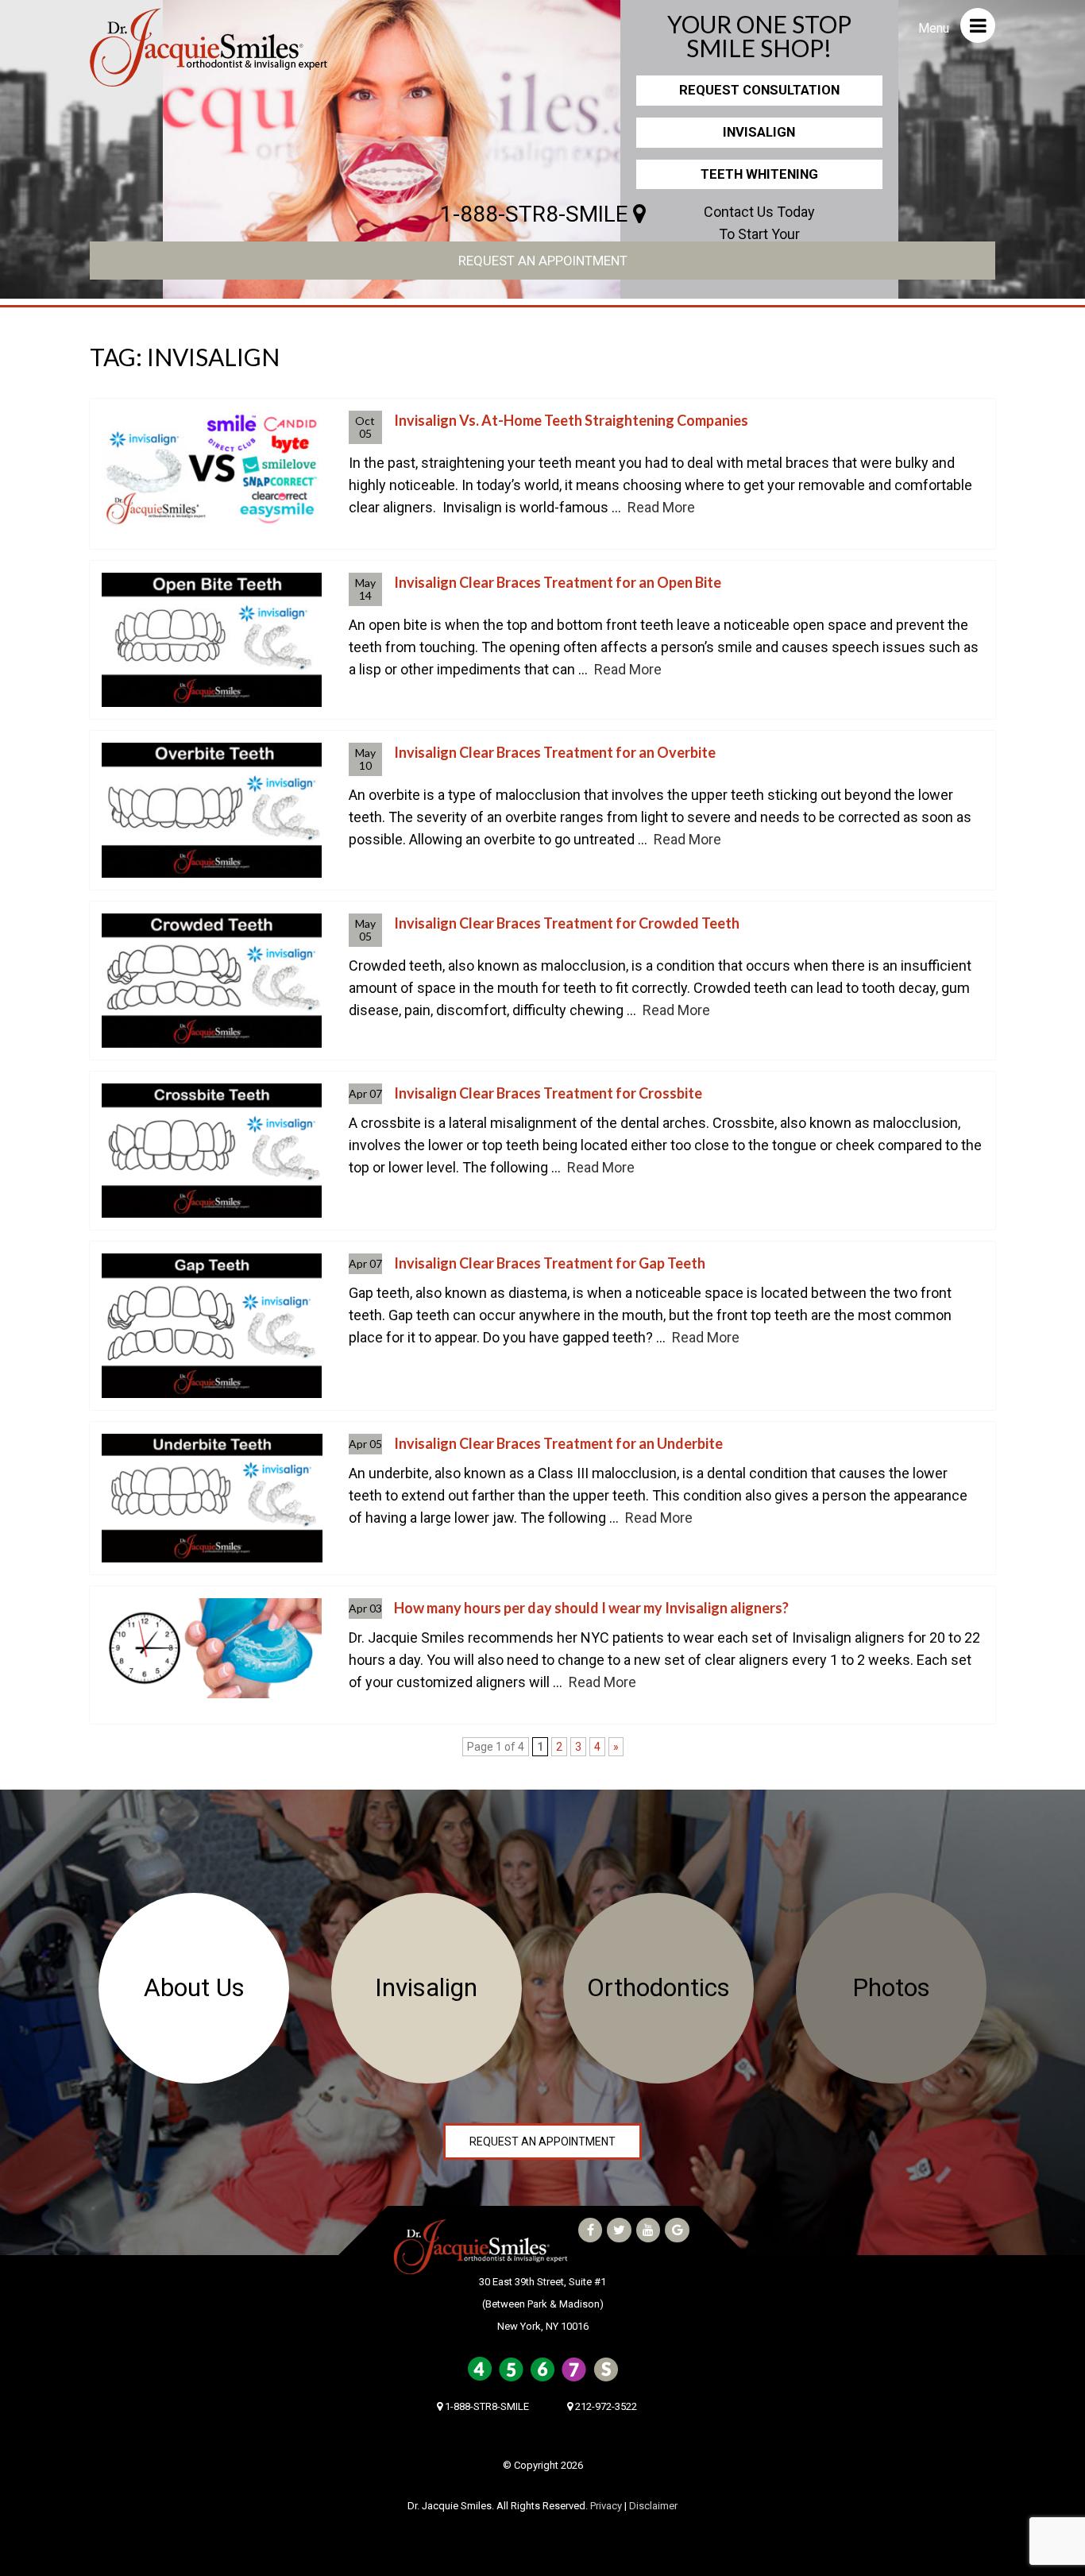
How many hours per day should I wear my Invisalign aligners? (591, 1608)
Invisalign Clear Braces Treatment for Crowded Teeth (567, 923)
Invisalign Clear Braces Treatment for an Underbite (558, 1443)
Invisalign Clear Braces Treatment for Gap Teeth (550, 1263)
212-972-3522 (605, 2406)
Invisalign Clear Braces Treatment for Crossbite (548, 1093)
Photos (891, 1988)
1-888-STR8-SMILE (537, 214)
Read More (661, 507)
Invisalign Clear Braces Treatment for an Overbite (555, 752)
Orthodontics (658, 1988)
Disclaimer (653, 2506)
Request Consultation (759, 90)
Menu (935, 28)
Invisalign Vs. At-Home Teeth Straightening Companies (571, 420)
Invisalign (759, 132)
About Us (194, 1988)
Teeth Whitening (759, 174)
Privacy (606, 2506)
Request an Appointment (543, 261)
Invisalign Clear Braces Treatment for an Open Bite (558, 582)
